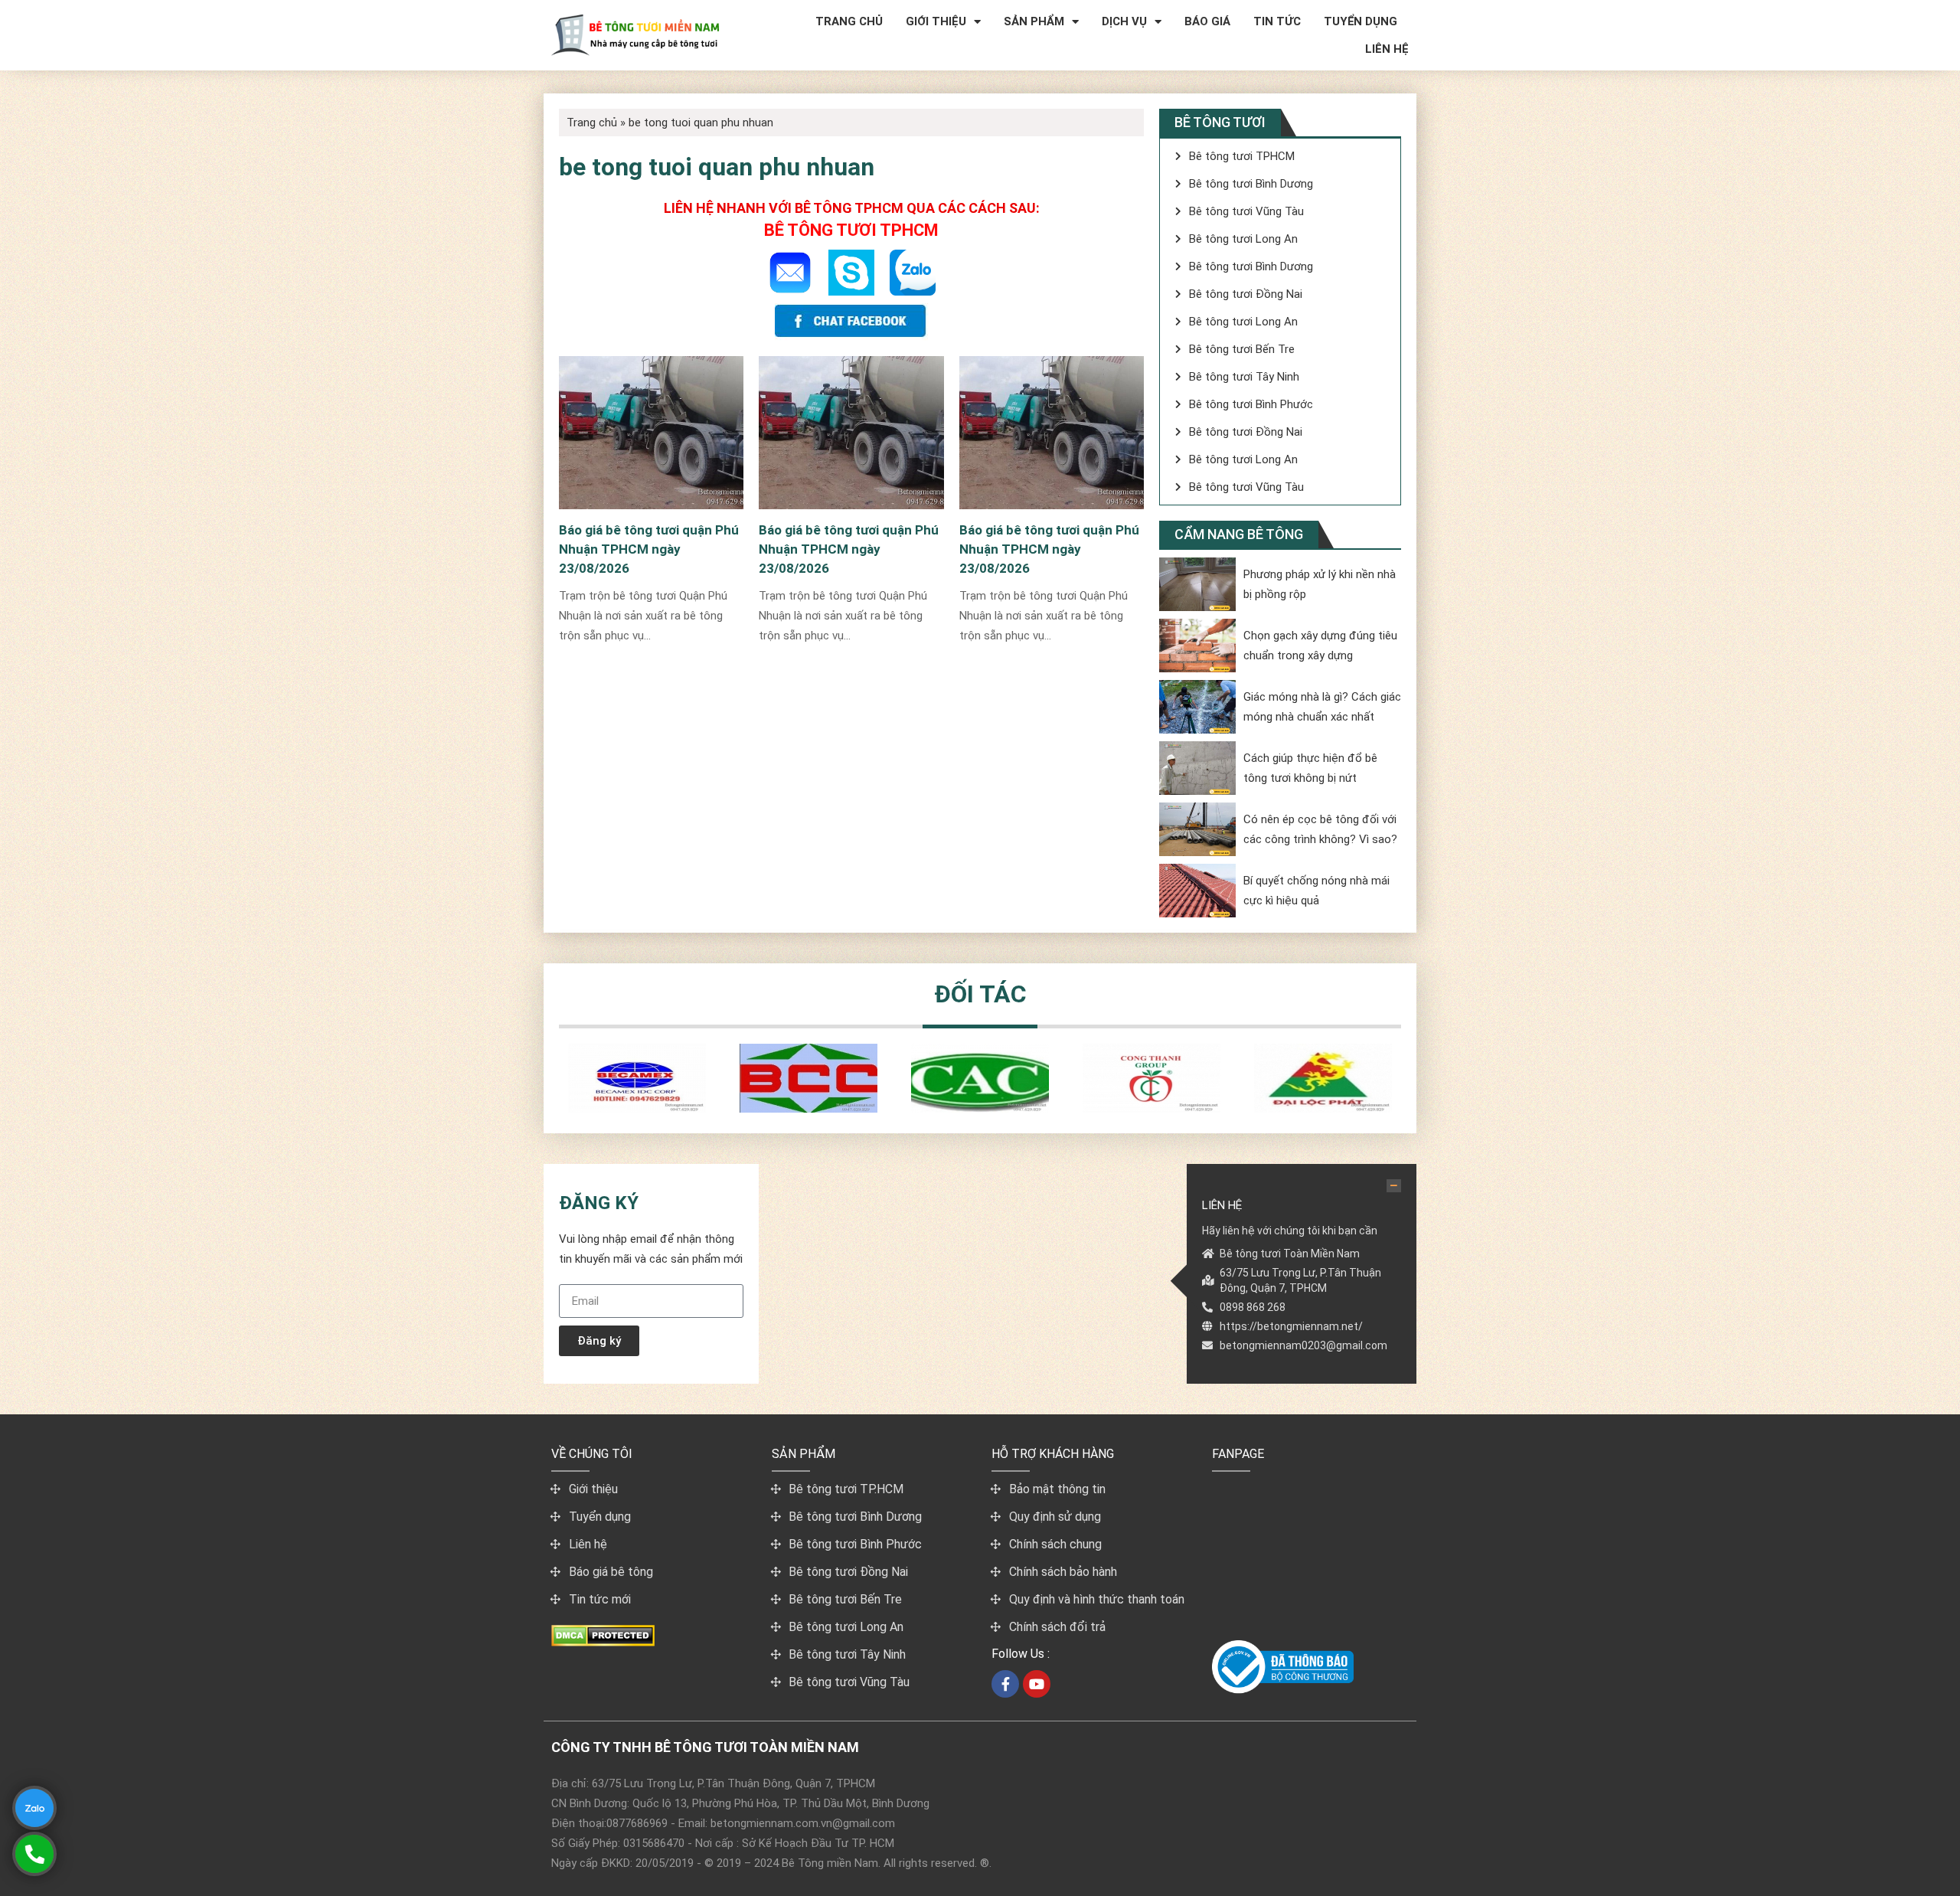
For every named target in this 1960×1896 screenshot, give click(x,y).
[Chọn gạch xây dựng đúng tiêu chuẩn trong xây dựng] (1197, 646)
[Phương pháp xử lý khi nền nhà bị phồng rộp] (1197, 584)
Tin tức (1277, 21)
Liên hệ (1387, 49)
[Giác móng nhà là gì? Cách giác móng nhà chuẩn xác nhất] (1197, 707)
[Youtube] (1037, 1684)
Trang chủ (849, 21)
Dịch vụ (1124, 21)
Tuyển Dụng (1361, 21)
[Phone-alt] (34, 1854)
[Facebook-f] (1005, 1684)
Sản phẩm (1034, 21)
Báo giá (1207, 21)
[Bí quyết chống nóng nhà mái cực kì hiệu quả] (1197, 891)
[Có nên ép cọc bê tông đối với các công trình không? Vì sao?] (1197, 829)
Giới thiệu (936, 21)
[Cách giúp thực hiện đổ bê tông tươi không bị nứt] (1197, 768)
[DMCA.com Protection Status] (603, 1642)
